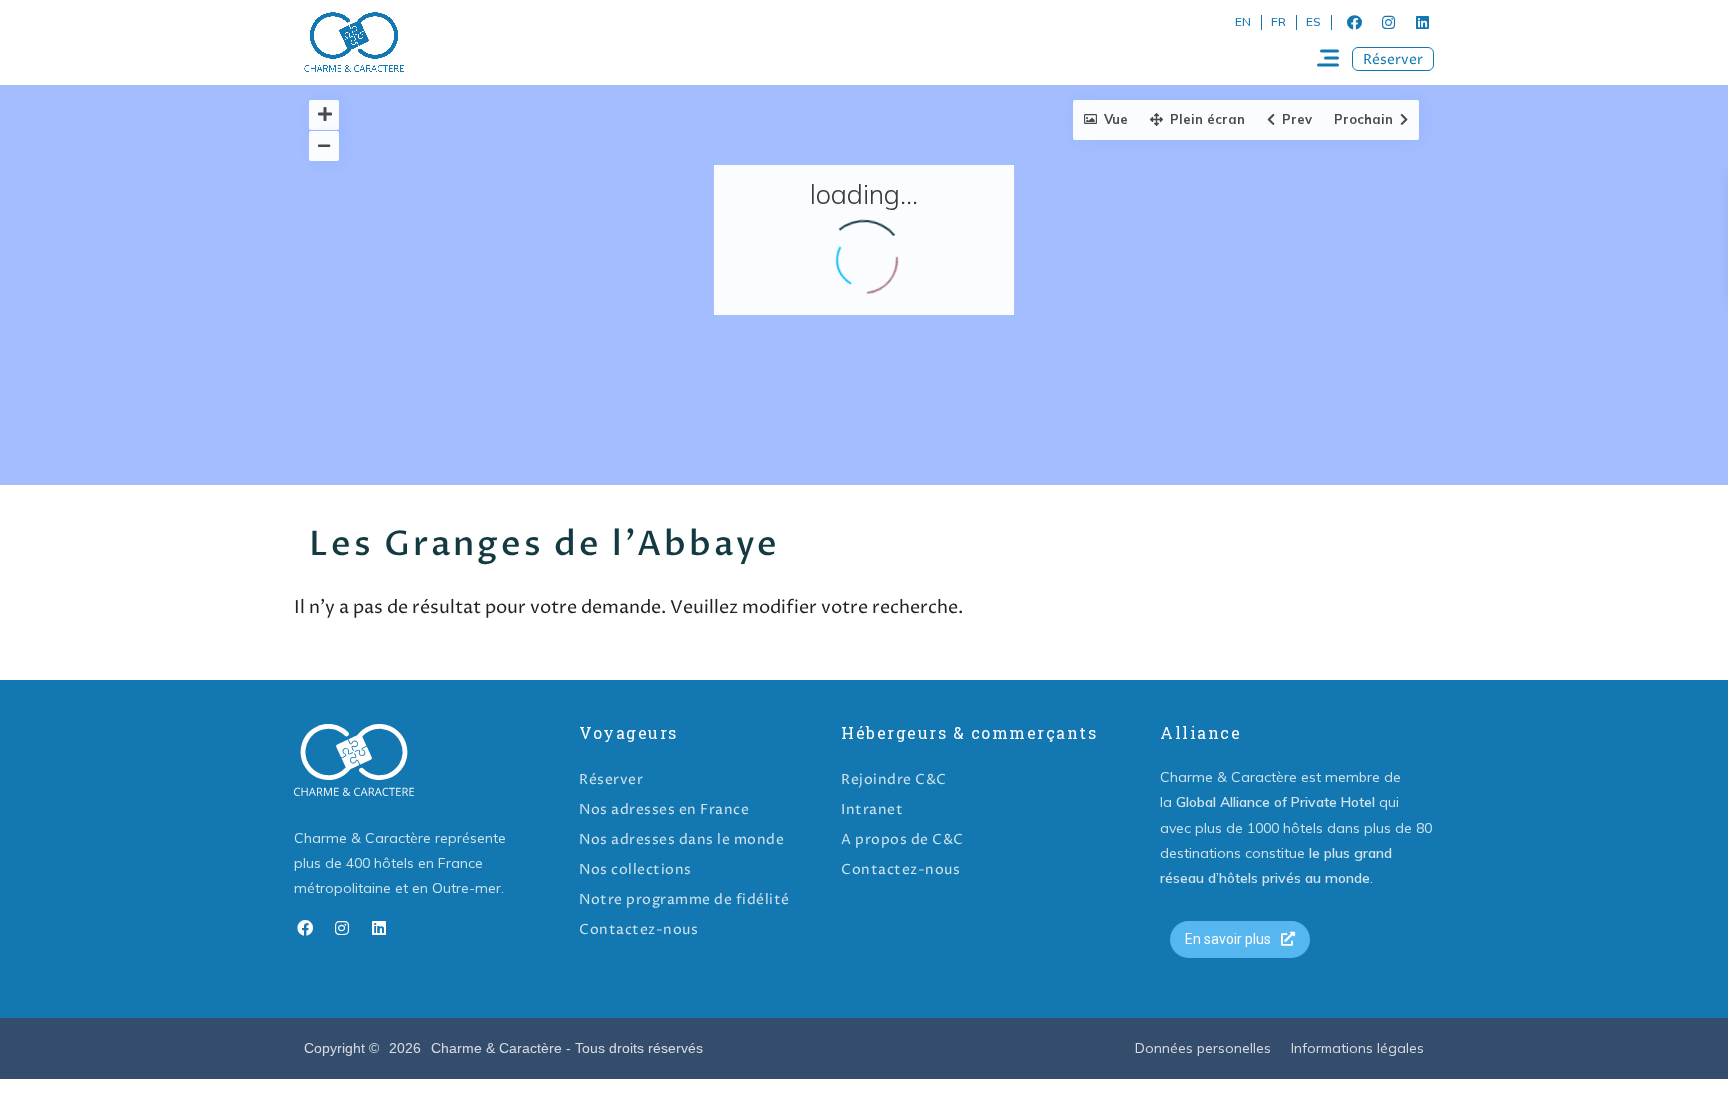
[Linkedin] (1422, 22)
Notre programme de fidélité (684, 899)
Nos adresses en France (664, 809)
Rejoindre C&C (894, 779)
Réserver (611, 779)
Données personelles (1203, 1048)
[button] (1393, 59)
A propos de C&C (902, 839)
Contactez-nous (638, 929)
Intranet (872, 809)
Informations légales (1357, 1048)
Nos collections (635, 869)
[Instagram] (1388, 22)
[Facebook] (1354, 22)
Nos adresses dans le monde (681, 839)
